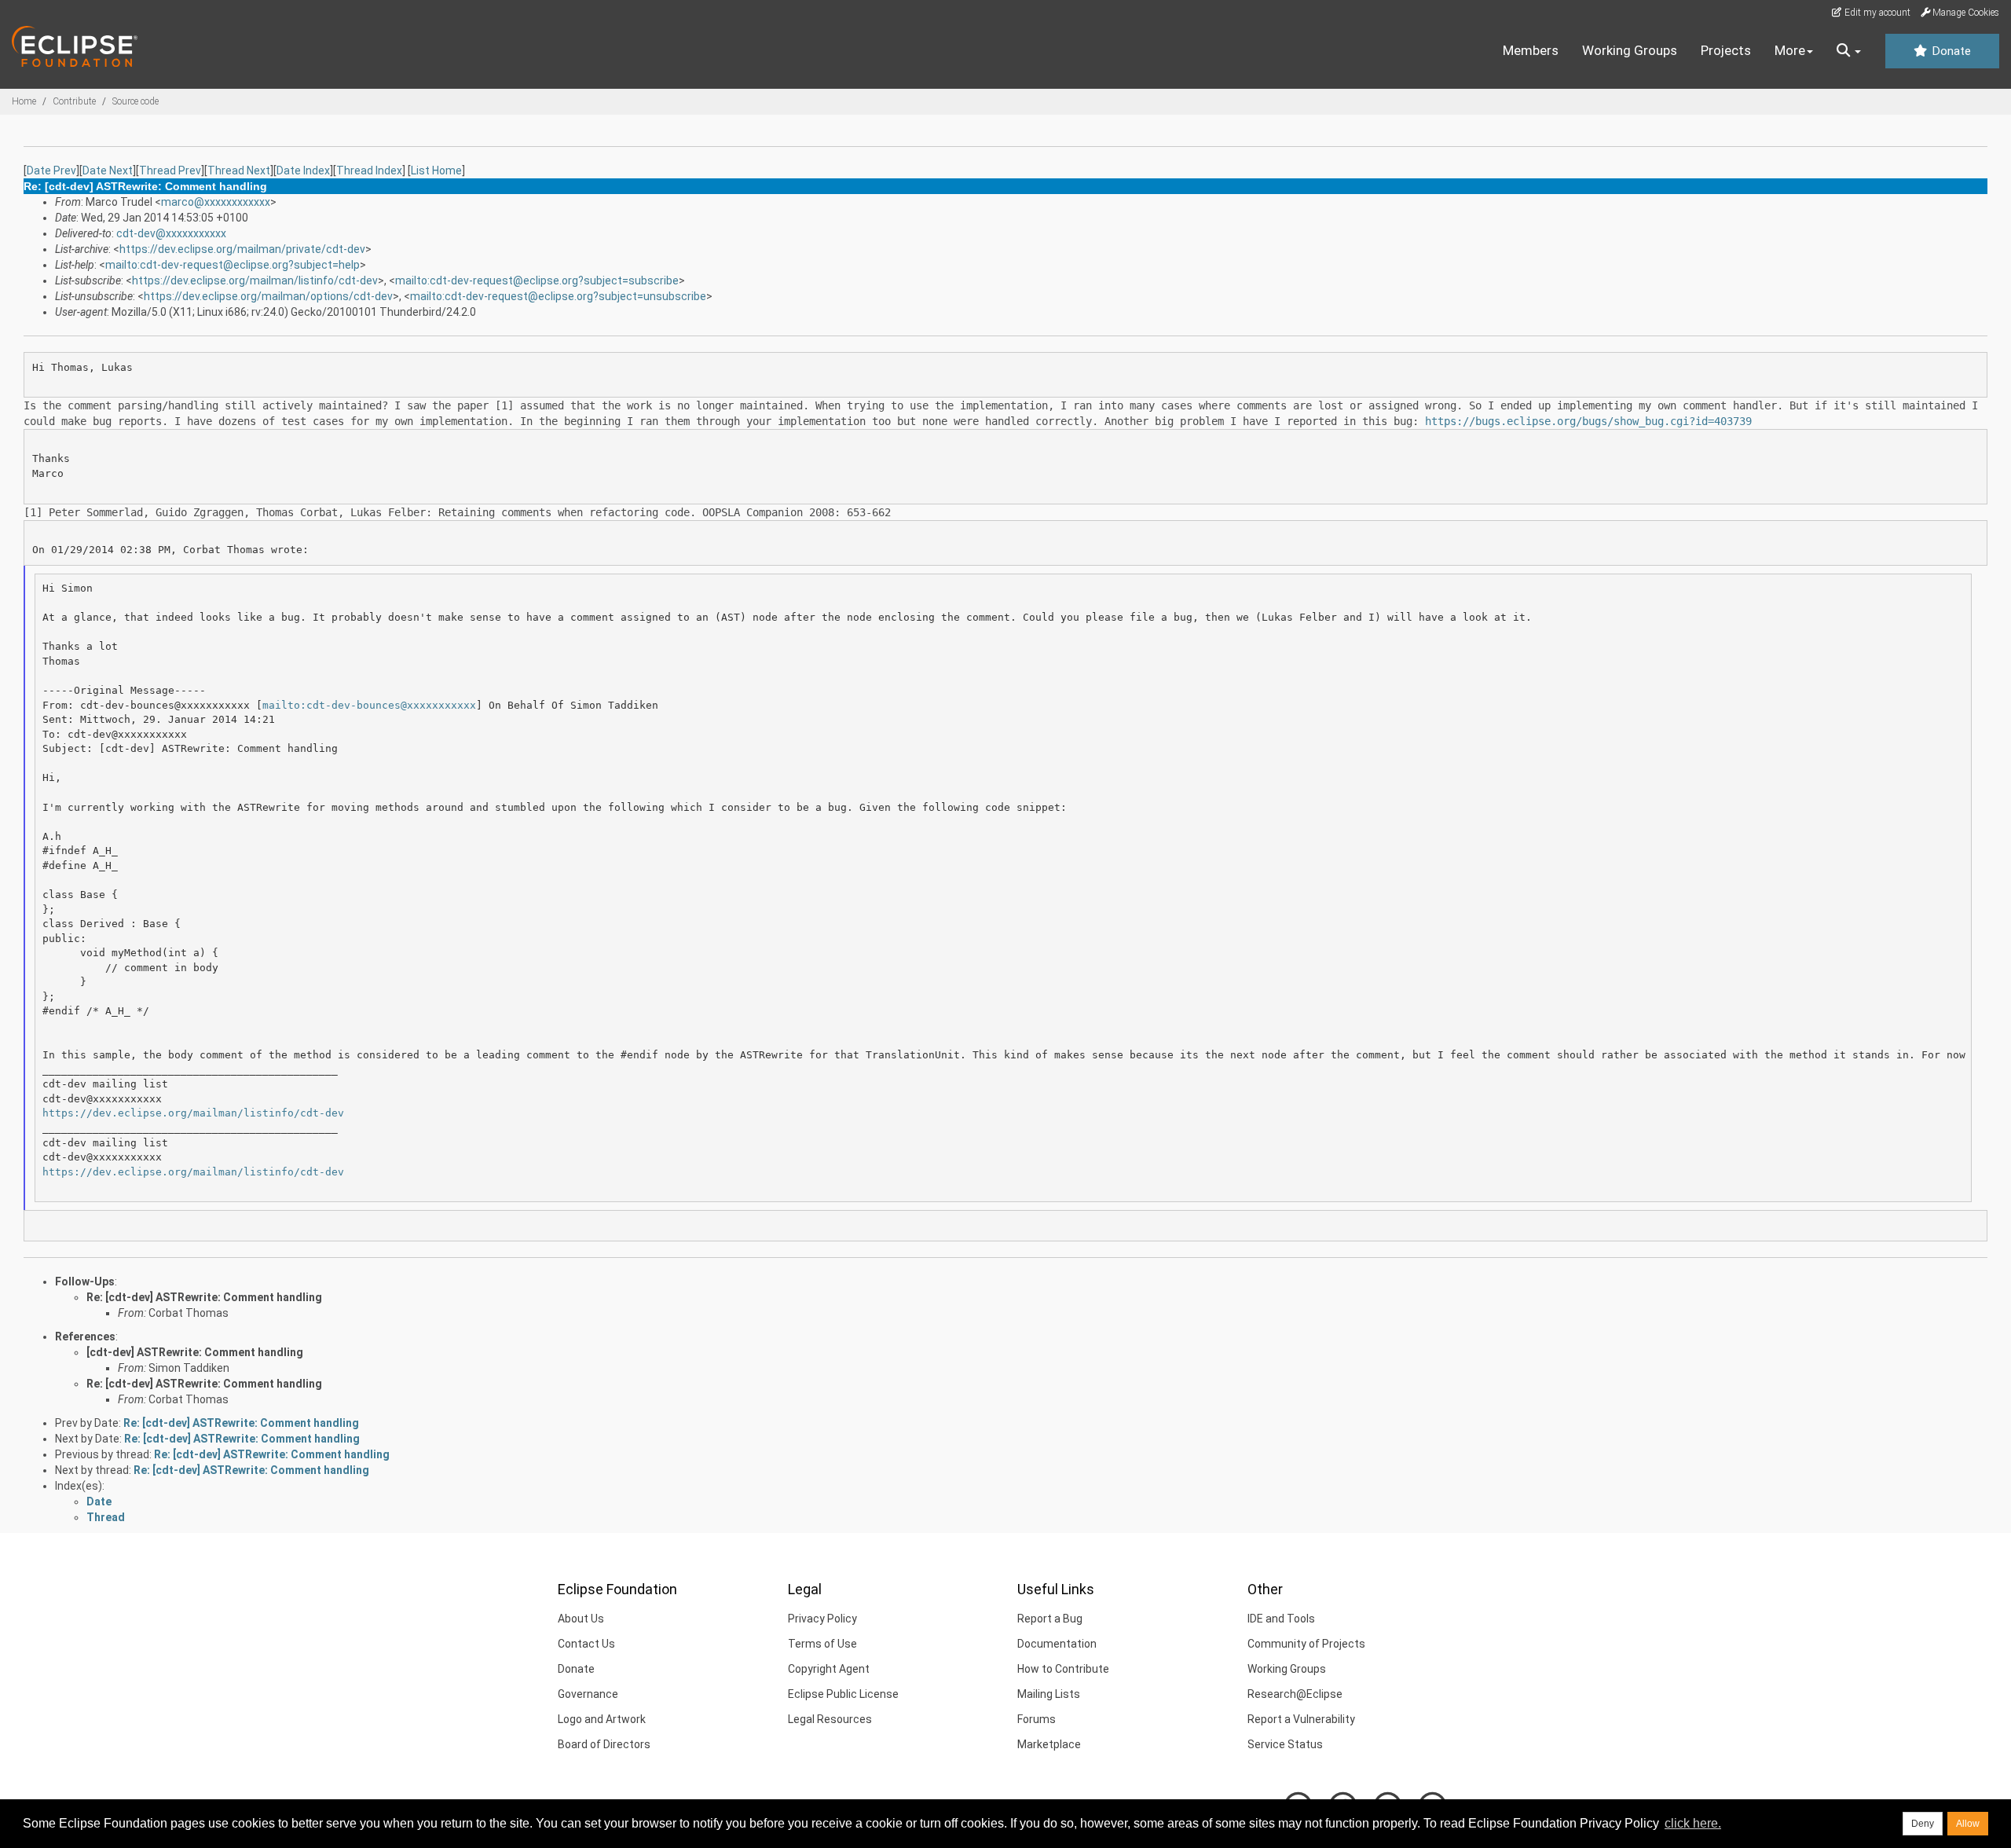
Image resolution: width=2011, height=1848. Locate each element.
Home (24, 101)
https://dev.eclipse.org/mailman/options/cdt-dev (268, 296)
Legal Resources (830, 1719)
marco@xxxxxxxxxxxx (216, 202)
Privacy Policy (822, 1619)
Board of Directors (604, 1744)
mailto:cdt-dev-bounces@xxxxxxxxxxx (369, 705)
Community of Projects (1306, 1644)
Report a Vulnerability (1301, 1719)
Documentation (1057, 1644)
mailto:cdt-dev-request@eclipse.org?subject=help (233, 265)
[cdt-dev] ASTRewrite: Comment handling (195, 1352)
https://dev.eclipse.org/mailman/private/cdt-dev (242, 249)
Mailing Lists (1049, 1694)
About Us (581, 1619)
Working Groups (1630, 50)
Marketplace (1049, 1744)
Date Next (108, 170)
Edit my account (1876, 13)
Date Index (303, 170)
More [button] (1790, 50)
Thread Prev (170, 170)
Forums (1037, 1719)
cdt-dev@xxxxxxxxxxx (171, 233)
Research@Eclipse (1295, 1694)
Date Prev (51, 170)
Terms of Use (822, 1644)
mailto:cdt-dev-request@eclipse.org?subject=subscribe (537, 280)
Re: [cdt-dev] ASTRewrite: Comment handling (204, 1297)
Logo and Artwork (602, 1719)
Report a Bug (1050, 1619)
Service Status (1285, 1744)
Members (1531, 50)
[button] (1849, 51)
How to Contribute (1063, 1669)
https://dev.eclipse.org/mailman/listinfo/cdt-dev (255, 280)
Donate (1950, 51)
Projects (1726, 50)
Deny (1923, 1824)
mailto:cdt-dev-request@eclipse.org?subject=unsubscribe (558, 296)
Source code (136, 101)
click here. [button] (1693, 1823)
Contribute (74, 101)
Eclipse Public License (843, 1694)
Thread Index (369, 170)
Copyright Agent (829, 1669)
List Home (436, 170)
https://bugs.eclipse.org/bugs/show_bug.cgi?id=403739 (1588, 421)
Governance (588, 1694)
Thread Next (239, 170)
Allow (1968, 1824)
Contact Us (586, 1644)
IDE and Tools (1281, 1619)
